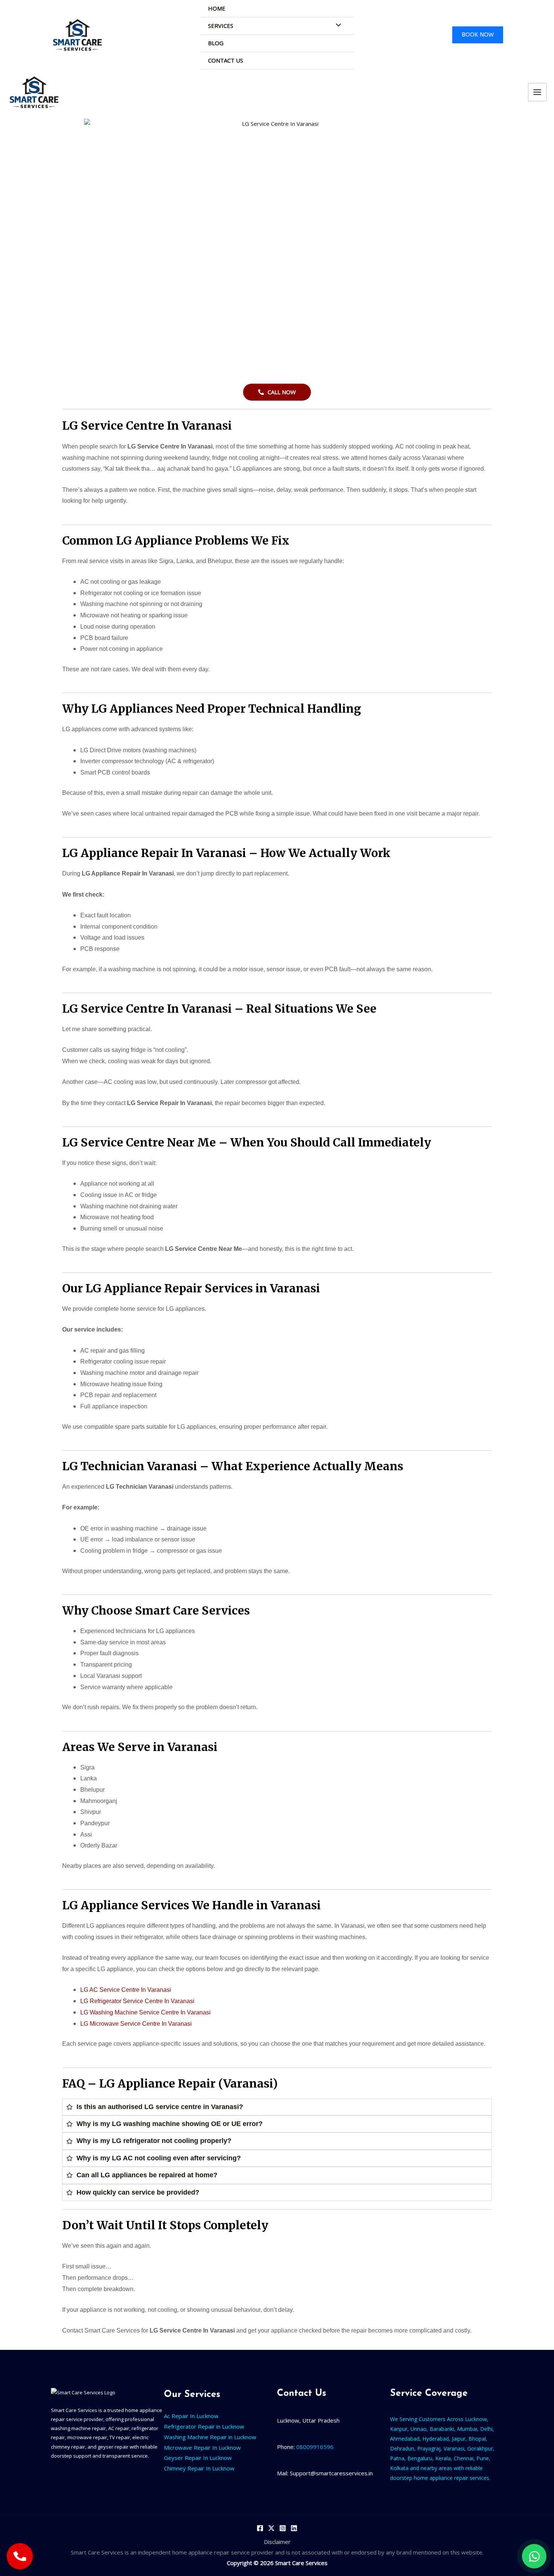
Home (217, 8)
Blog (216, 43)
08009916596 (314, 2447)
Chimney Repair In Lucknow (199, 2468)
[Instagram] (283, 2528)
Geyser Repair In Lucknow (198, 2458)
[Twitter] (271, 2528)
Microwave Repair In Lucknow (202, 2447)
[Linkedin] (294, 2528)
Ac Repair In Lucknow (191, 2416)
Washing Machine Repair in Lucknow (210, 2437)
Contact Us (226, 60)
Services (221, 26)
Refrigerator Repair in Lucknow (204, 2426)
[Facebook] (260, 2528)
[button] (478, 35)
